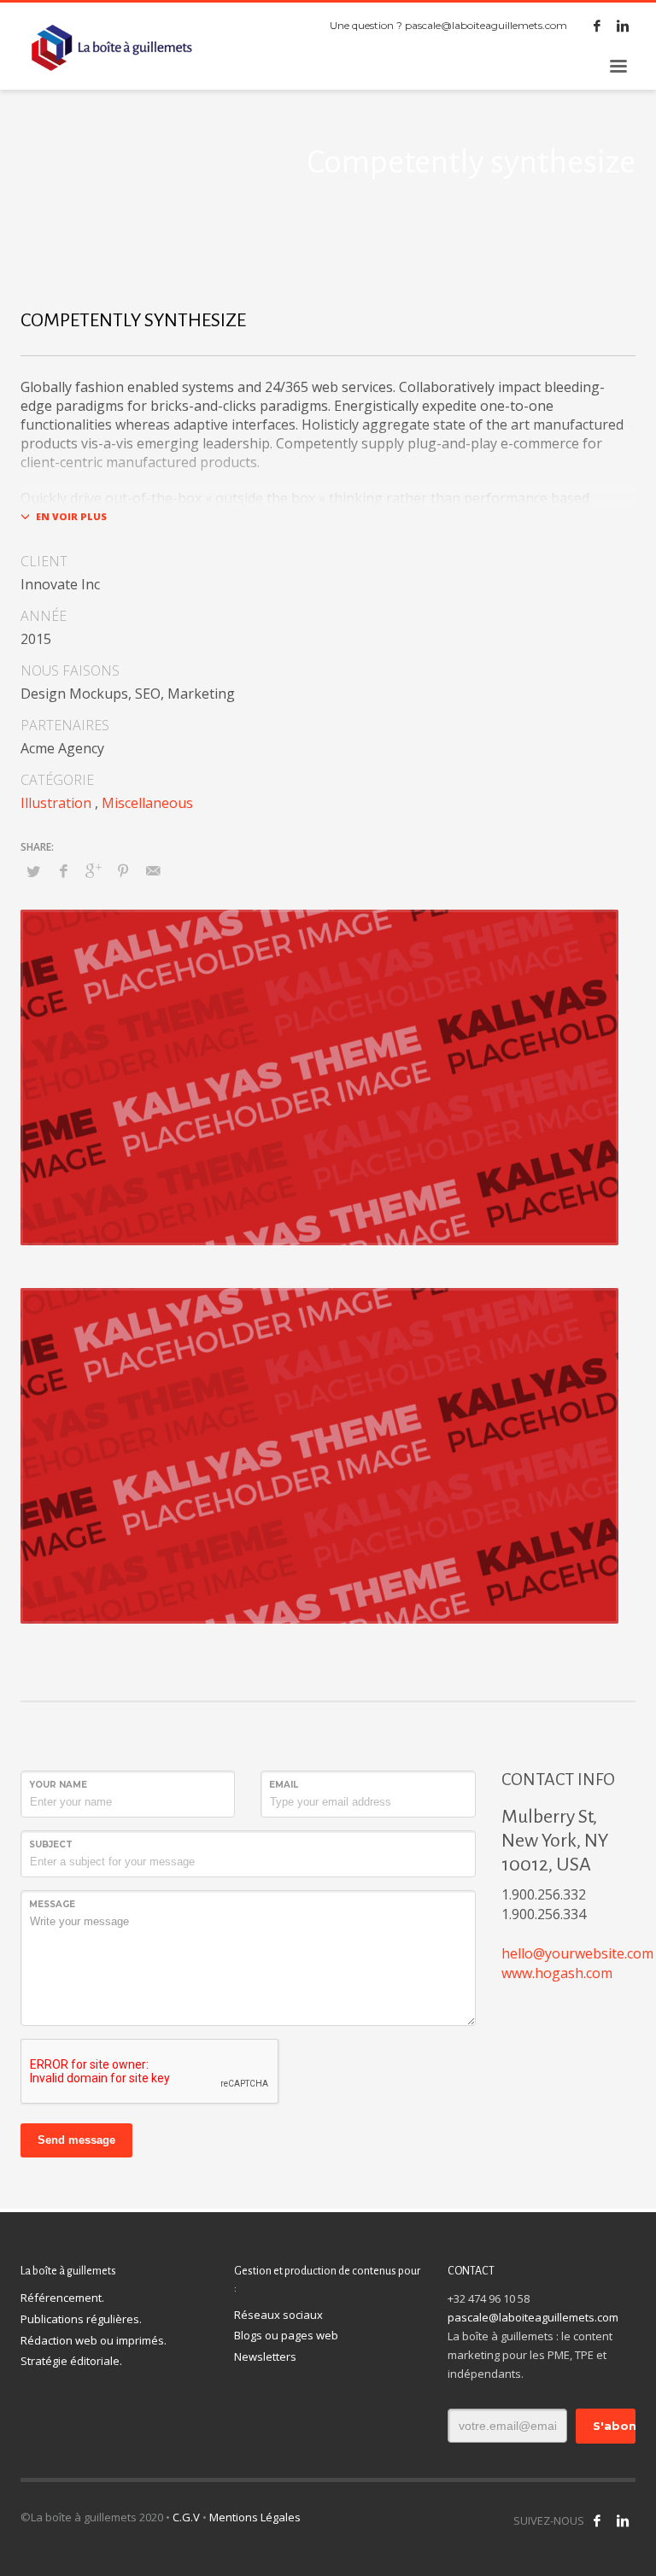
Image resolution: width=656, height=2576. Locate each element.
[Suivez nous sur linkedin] (623, 2520)
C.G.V (186, 2517)
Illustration (56, 803)
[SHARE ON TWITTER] (33, 871)
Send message (76, 2140)
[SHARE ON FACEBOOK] (63, 870)
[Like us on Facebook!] (597, 2520)
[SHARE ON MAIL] (153, 870)
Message (52, 1904)
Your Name (58, 1785)
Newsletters (265, 2356)
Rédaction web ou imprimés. (94, 2340)
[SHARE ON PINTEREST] (123, 870)
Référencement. (62, 2298)
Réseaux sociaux (278, 2315)
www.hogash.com (557, 1973)
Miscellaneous (147, 803)
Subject (51, 1844)
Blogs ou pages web (286, 2335)
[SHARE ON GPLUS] (93, 870)
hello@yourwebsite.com (577, 1953)
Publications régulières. (81, 2319)
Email (284, 1785)
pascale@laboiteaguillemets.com (486, 25)
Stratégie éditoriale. (71, 2361)
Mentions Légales (255, 2517)
